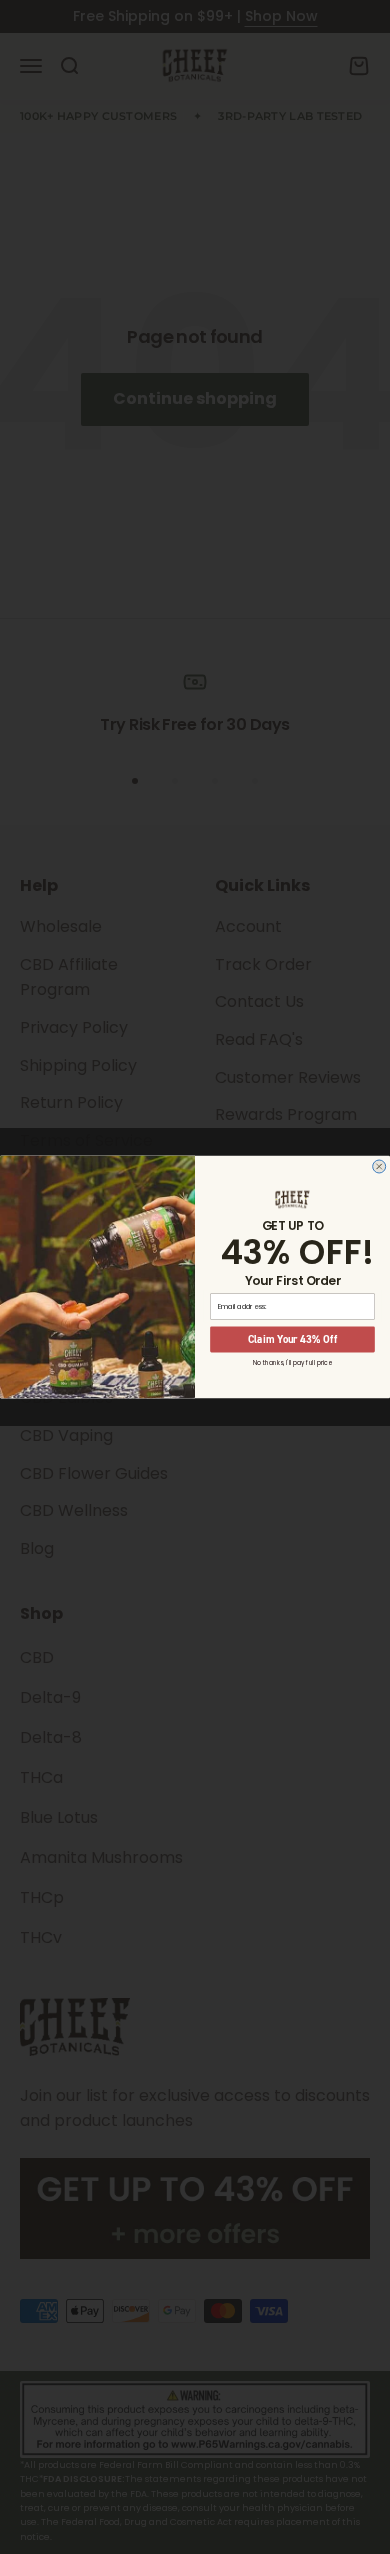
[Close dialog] (379, 1166)
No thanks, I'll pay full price (292, 1363)
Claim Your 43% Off (292, 1339)
